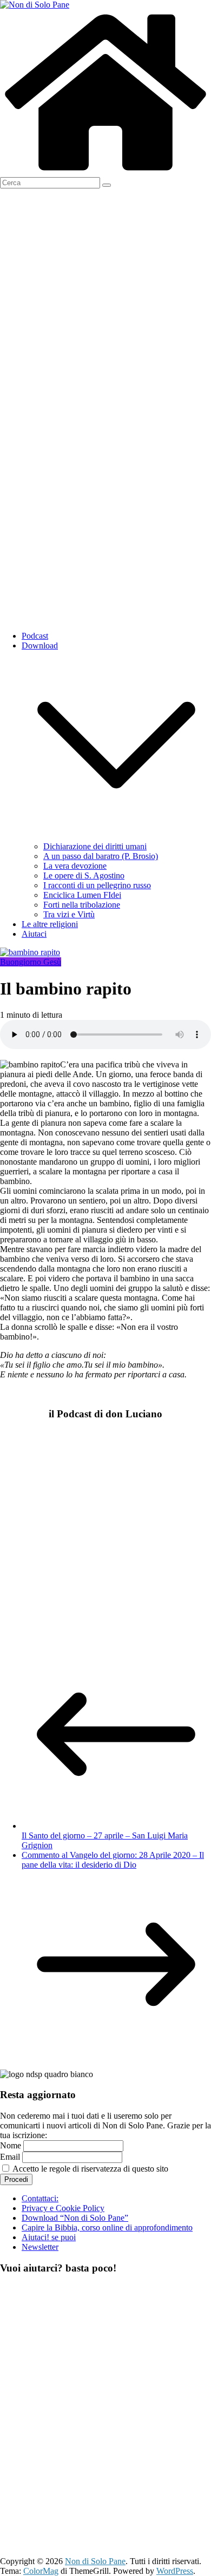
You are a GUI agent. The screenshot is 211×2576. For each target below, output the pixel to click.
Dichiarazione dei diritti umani (95, 846)
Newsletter (40, 2247)
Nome (11, 2145)
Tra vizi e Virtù (69, 914)
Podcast (35, 636)
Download (40, 645)
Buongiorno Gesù (31, 962)
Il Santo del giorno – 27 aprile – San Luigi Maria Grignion (105, 1840)
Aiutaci (34, 934)
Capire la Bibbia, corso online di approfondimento (107, 2227)
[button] (116, 837)
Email (10, 2157)
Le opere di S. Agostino (84, 875)
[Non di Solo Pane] (105, 172)
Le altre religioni (50, 924)
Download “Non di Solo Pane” (75, 2218)
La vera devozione (75, 866)
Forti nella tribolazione (82, 905)
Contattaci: (40, 2198)
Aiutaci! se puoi (49, 2237)
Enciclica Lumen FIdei (82, 895)
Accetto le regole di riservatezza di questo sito (90, 2169)
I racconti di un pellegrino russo (97, 885)
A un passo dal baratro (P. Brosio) (101, 856)
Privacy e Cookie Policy (63, 2208)
